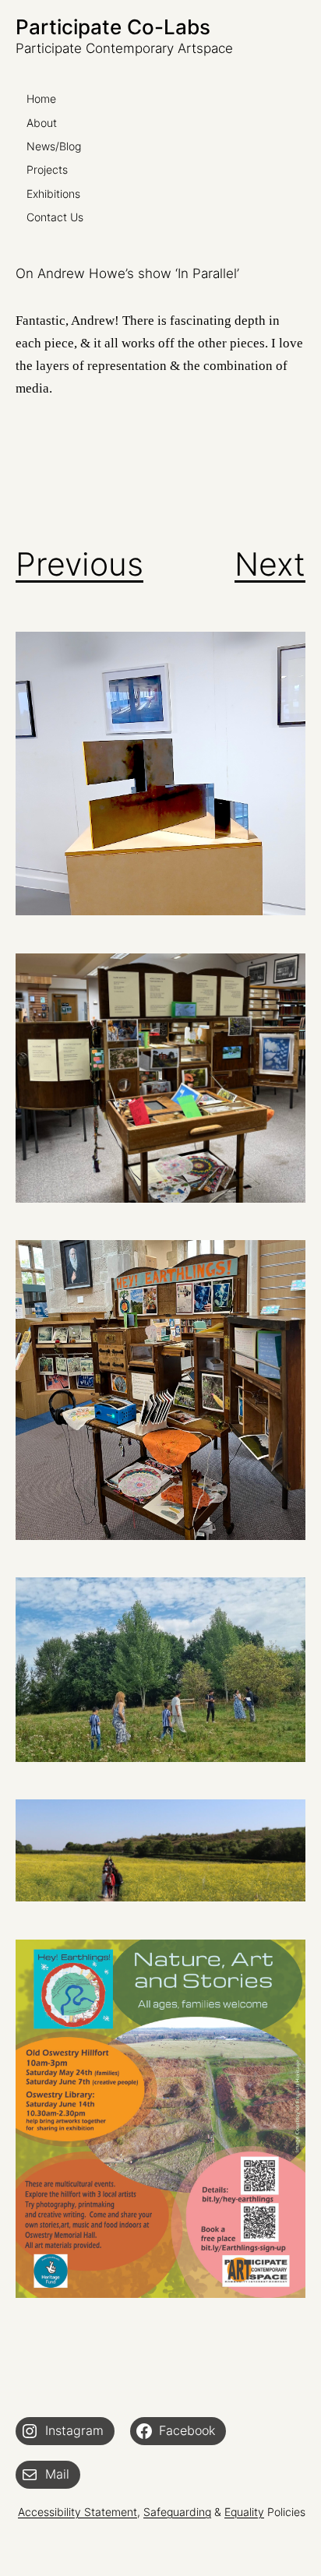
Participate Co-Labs (113, 27)
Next (270, 564)
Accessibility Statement (78, 2512)
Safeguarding (177, 2512)
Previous (79, 564)
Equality (244, 2512)
